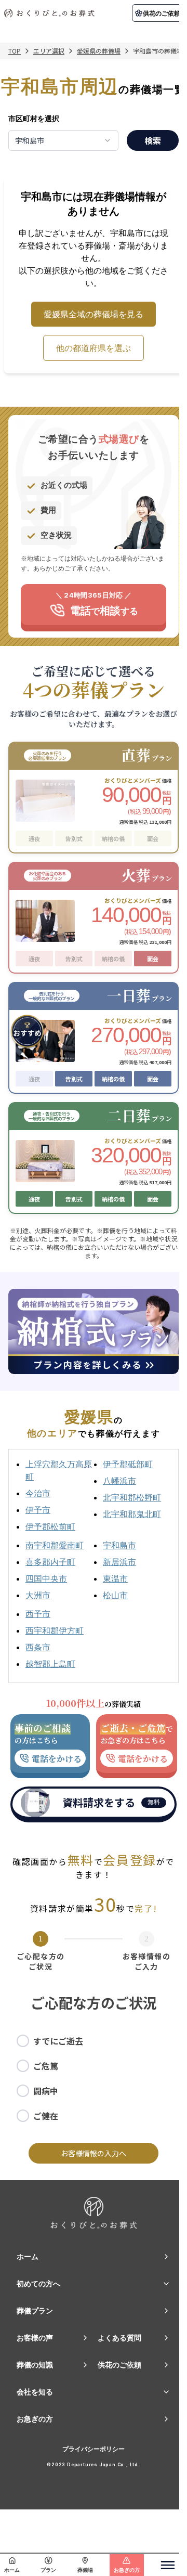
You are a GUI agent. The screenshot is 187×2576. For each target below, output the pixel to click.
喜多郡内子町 (50, 1562)
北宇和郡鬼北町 (132, 1514)
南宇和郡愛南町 (55, 1545)
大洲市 (38, 1595)
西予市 (38, 1614)
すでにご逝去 (58, 2041)
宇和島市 (119, 1545)
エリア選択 (49, 51)
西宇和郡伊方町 (55, 1630)
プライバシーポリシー (94, 2449)
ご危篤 (46, 2066)
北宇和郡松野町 (132, 1497)
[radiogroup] (94, 2078)
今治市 (38, 1493)
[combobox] (63, 140)
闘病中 (46, 2091)
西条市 (38, 1647)
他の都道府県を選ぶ (94, 348)
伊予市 (38, 1510)
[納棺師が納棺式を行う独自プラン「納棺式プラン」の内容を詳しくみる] (94, 1331)
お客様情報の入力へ (94, 2153)
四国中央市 (46, 1578)
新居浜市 (119, 1562)
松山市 (115, 1595)
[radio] (23, 2041)
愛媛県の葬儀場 (99, 51)
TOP (15, 51)
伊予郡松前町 (50, 1526)
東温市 (115, 1578)
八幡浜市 (119, 1481)
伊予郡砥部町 (128, 1464)
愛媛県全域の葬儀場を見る (94, 314)
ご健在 (46, 2116)
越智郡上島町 (50, 1664)
